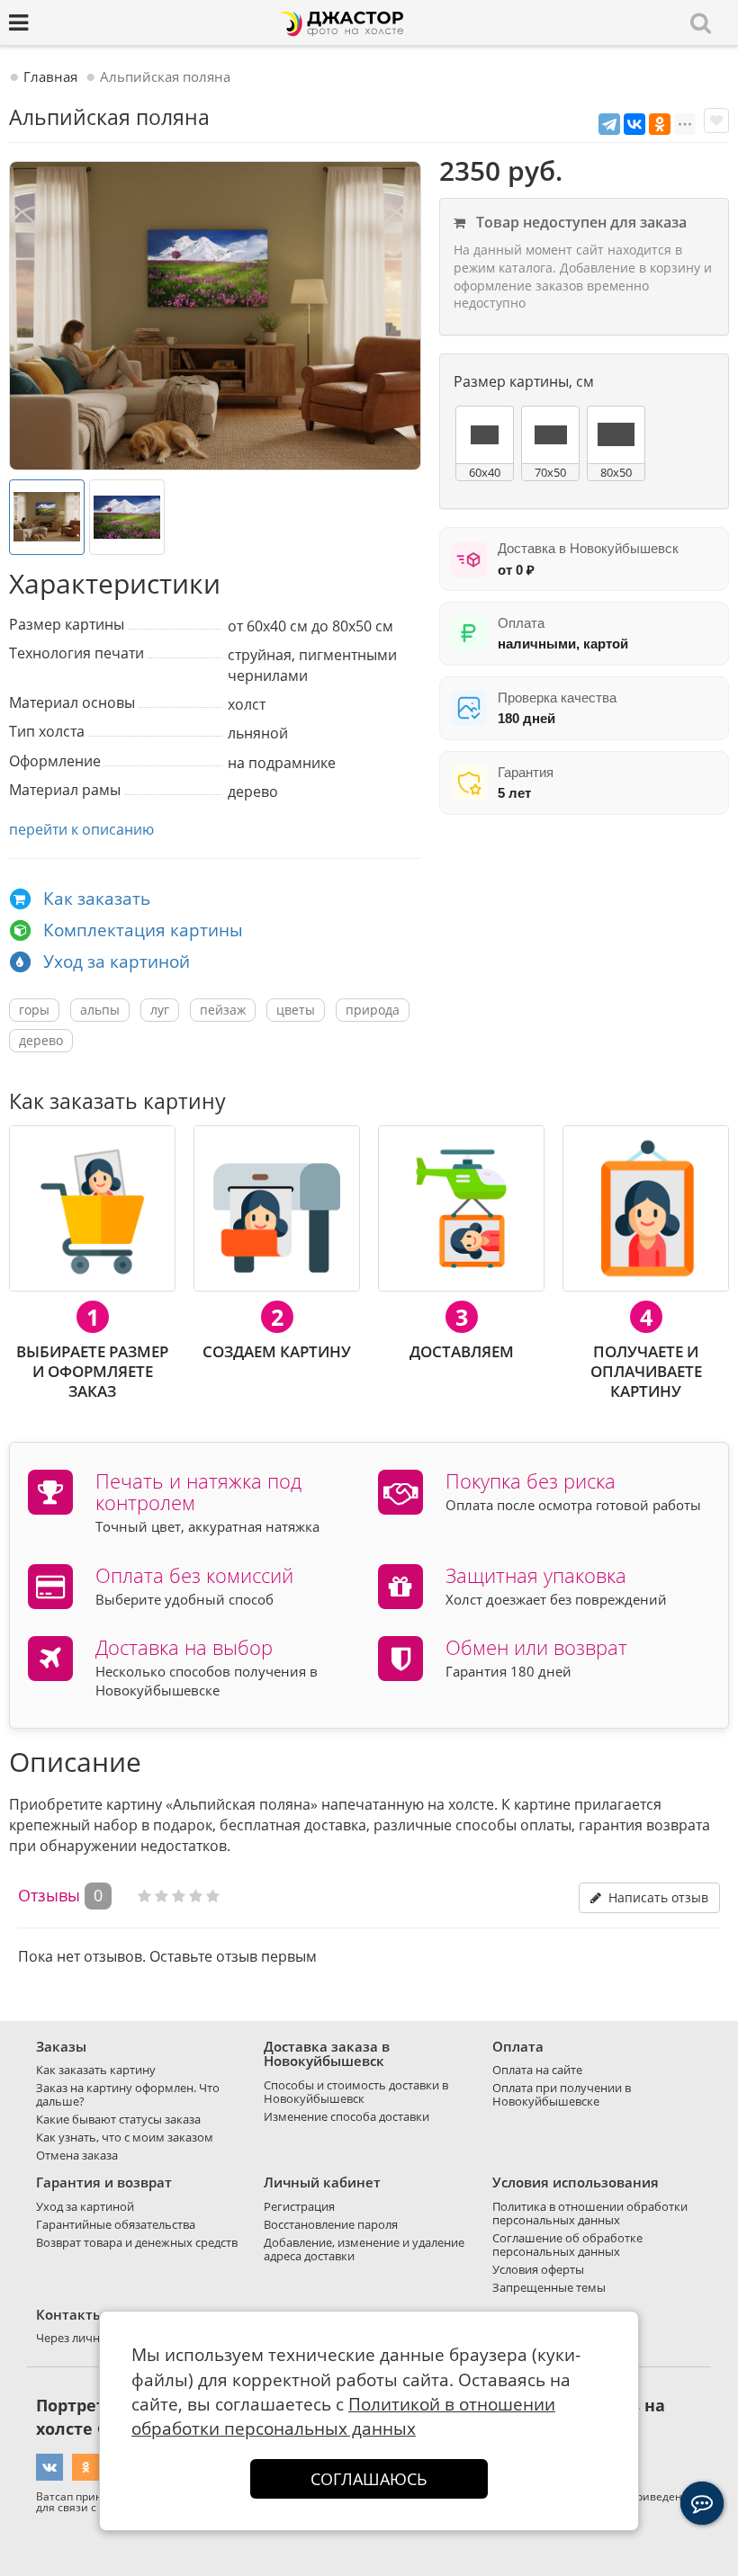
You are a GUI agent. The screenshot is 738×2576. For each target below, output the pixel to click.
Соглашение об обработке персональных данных (567, 2245)
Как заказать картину (96, 2070)
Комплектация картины (143, 930)
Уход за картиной (117, 962)
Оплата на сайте (537, 2070)
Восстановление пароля (331, 2224)
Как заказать (97, 899)
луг (160, 1010)
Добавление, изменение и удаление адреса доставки (364, 2249)
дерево (41, 1040)
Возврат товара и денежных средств (137, 2242)
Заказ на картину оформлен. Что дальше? (128, 2094)
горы (34, 1010)
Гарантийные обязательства (116, 2224)
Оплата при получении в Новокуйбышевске (562, 2094)
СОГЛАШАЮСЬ (369, 2479)
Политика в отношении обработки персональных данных (590, 2213)
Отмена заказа (77, 2155)
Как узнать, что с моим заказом (125, 2137)
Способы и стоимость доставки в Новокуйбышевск (356, 2092)
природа (373, 1010)
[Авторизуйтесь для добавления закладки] (716, 121)
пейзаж (223, 1010)
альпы (100, 1010)
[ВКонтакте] (634, 124)
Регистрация (299, 2206)
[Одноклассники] (660, 124)
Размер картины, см (524, 381)
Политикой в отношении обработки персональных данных (343, 2416)
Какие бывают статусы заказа (118, 2119)
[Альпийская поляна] (215, 316)
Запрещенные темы (549, 2287)
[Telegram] (609, 124)
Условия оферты (538, 2269)
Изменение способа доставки (346, 2116)
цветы (296, 1010)
